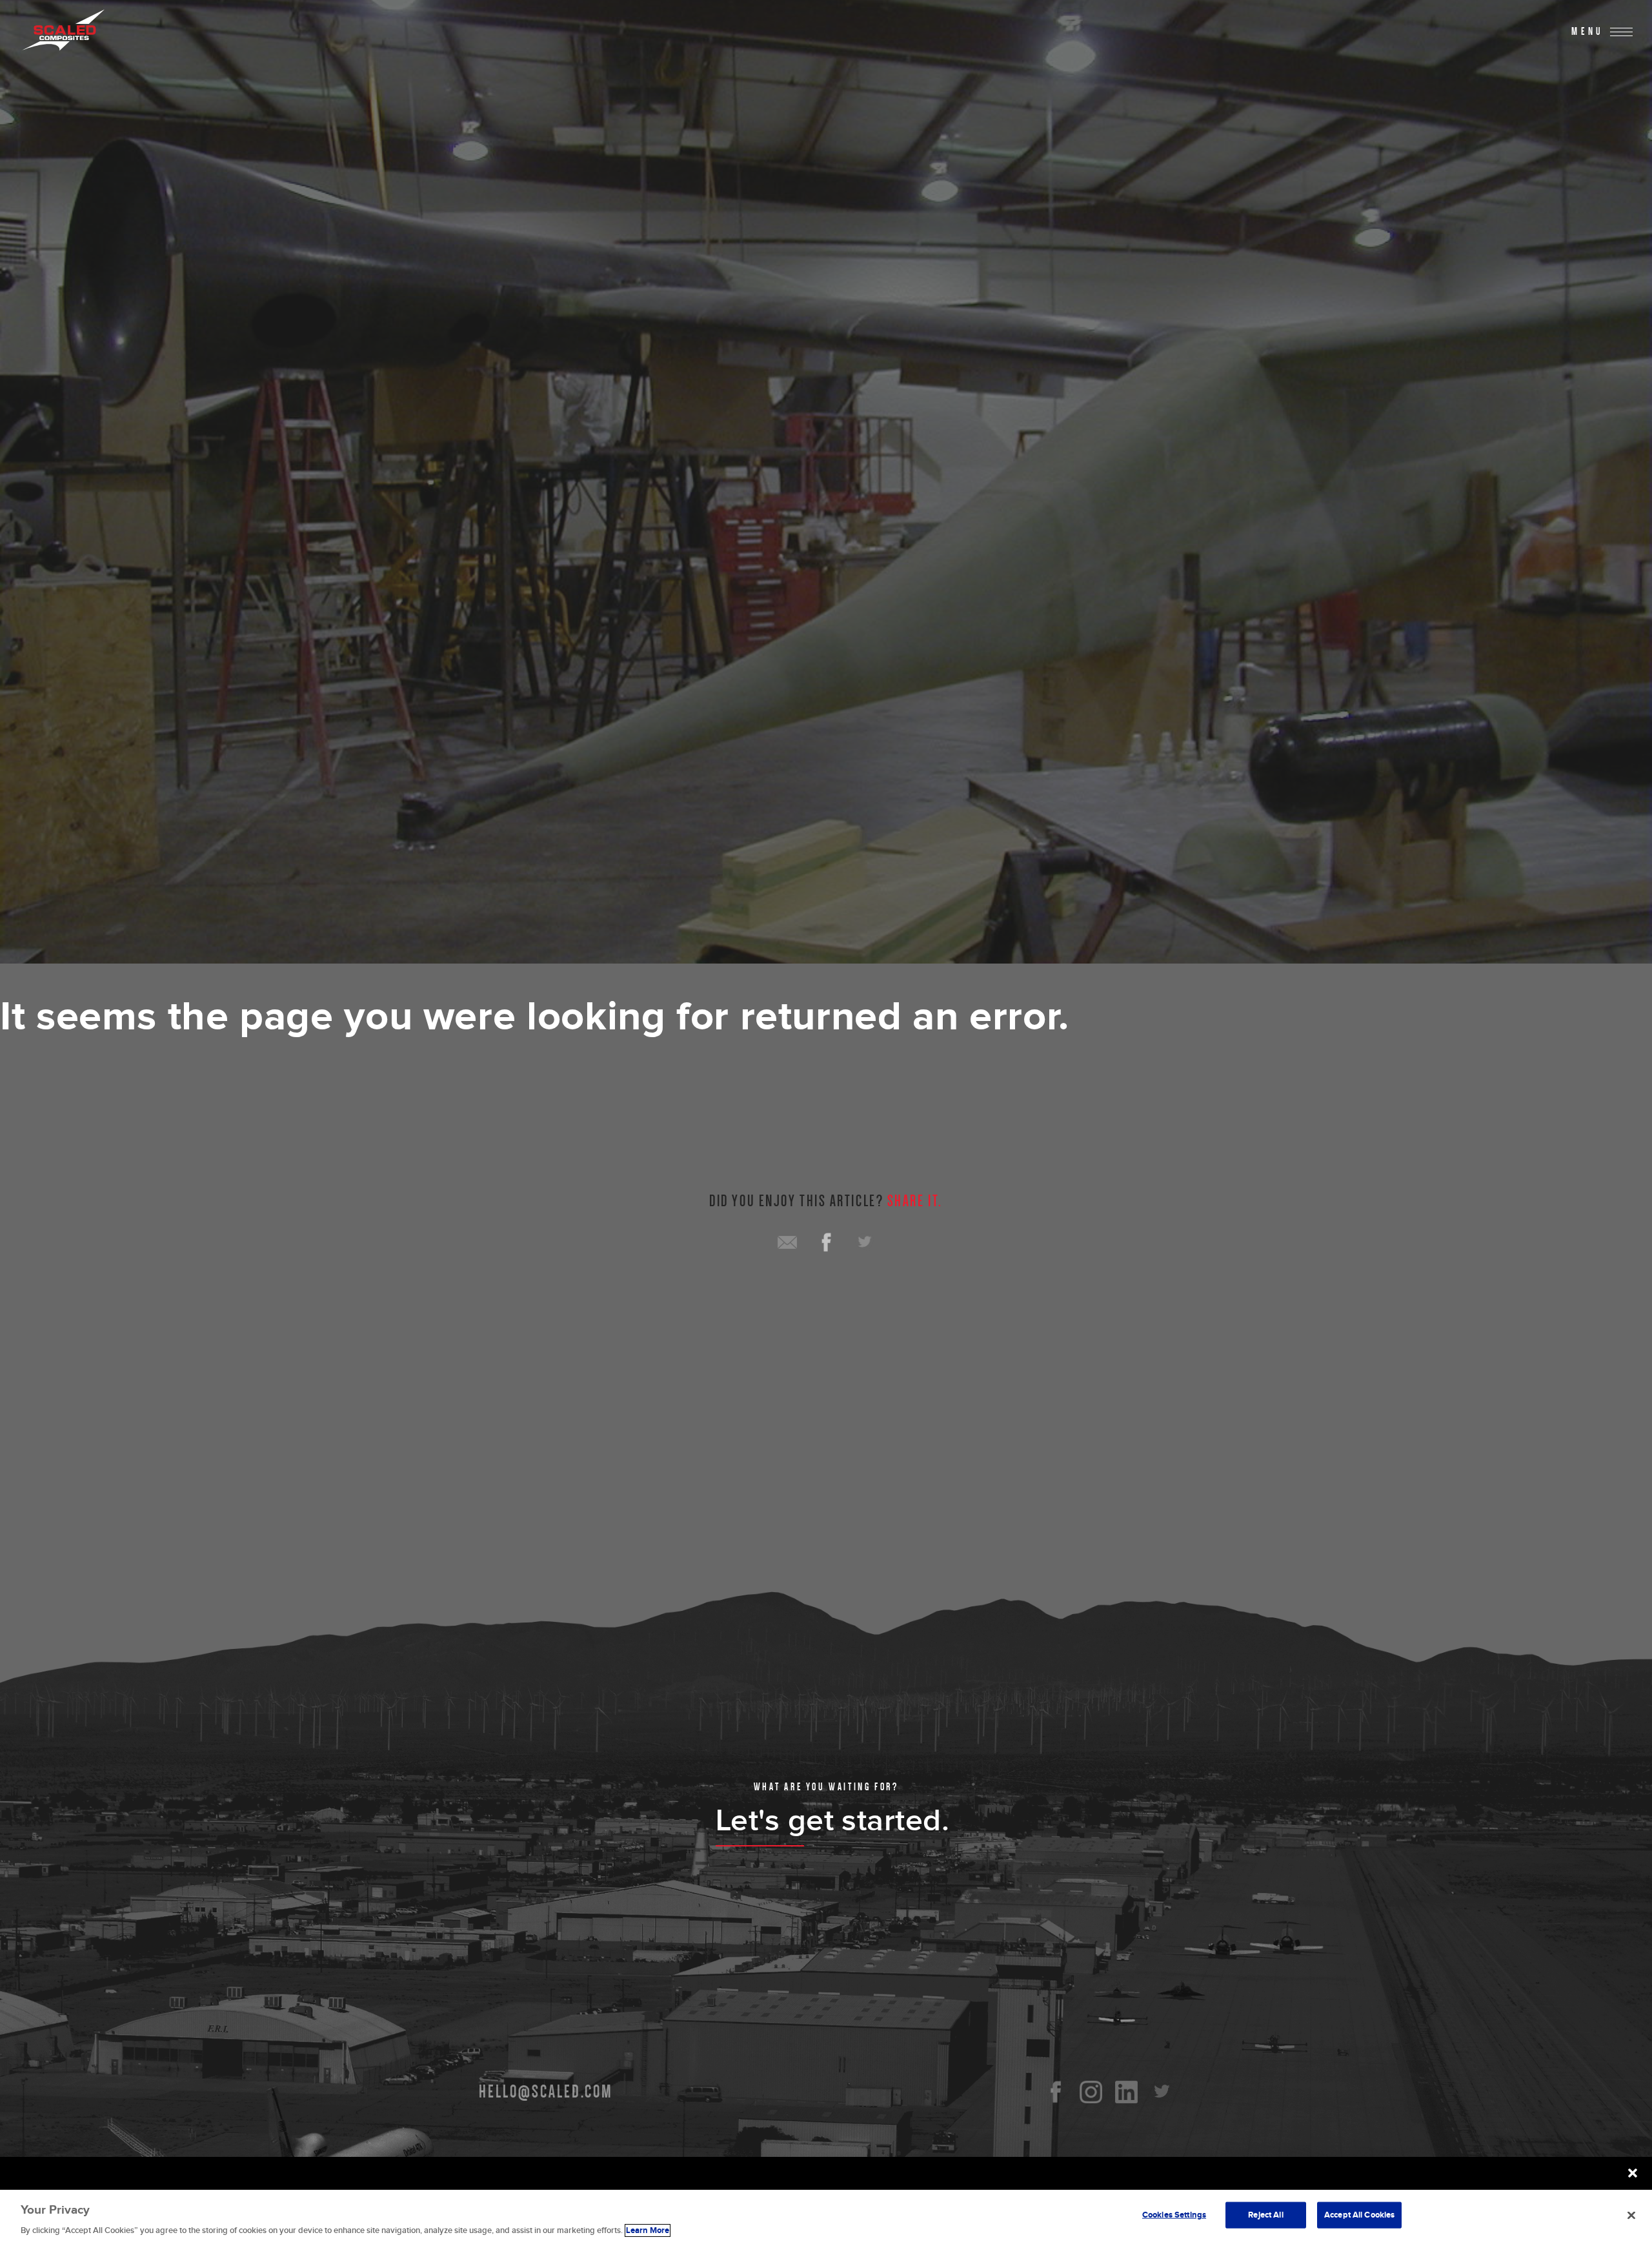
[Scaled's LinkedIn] (1126, 2092)
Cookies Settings (1174, 2214)
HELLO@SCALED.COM (546, 2092)
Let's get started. (833, 1821)
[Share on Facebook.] (826, 1242)
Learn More (648, 2230)
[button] (1633, 2173)
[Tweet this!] (865, 1242)
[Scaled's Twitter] (1162, 2092)
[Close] (1631, 2215)
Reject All (1265, 2214)
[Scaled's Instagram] (1091, 2092)
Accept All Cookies (1359, 2214)
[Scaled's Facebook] (1055, 2092)
